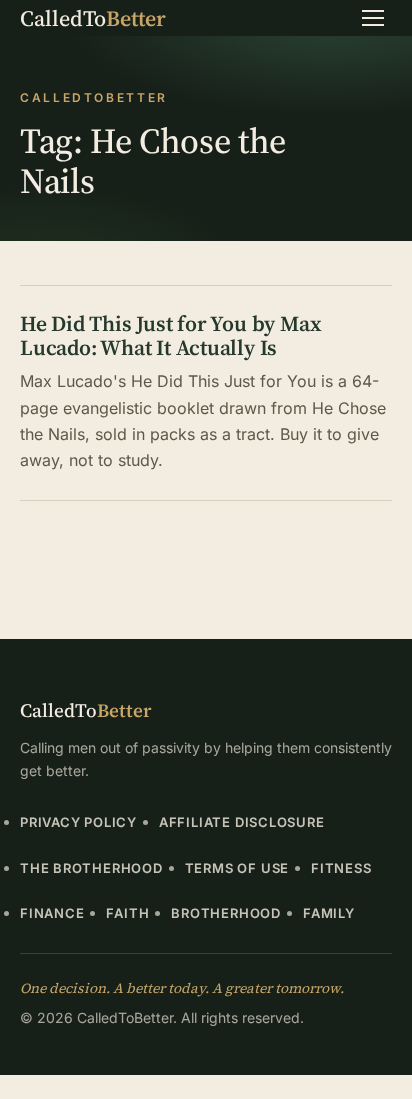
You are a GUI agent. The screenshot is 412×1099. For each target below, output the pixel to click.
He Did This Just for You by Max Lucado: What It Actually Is (170, 335)
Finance (52, 913)
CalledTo (93, 18)
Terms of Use (237, 868)
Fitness (341, 868)
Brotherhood (226, 913)
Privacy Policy (78, 822)
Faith (127, 913)
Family (329, 913)
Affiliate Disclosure (242, 822)
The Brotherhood (91, 868)
